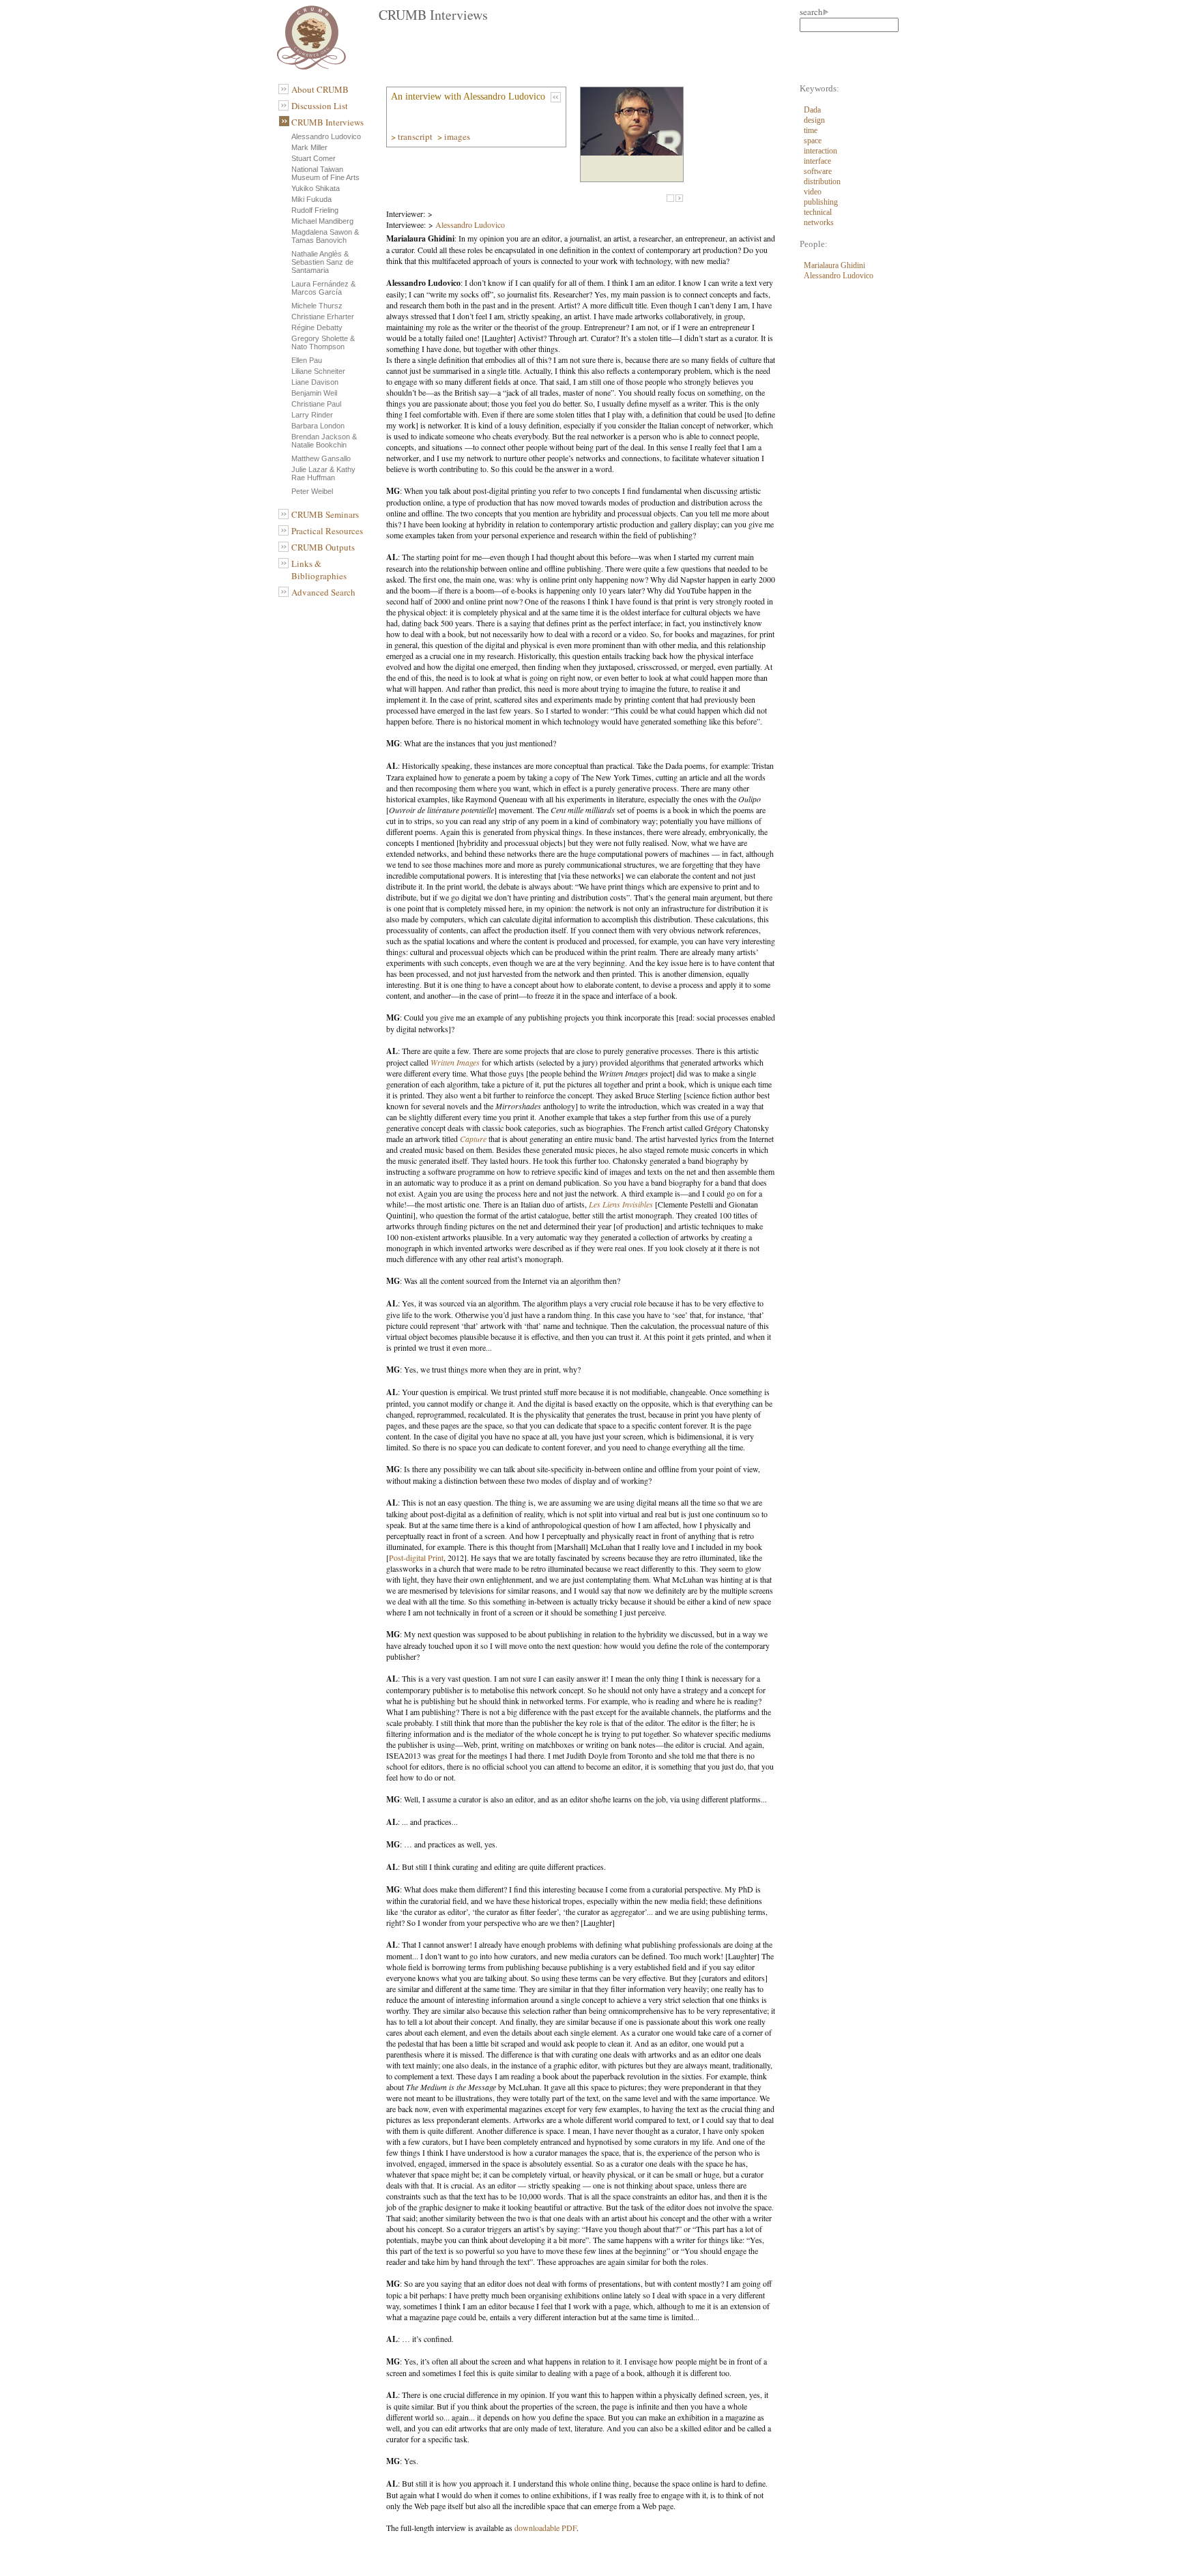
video (813, 192)
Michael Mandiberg (322, 221)
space (813, 141)
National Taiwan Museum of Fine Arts (325, 173)
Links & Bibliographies (319, 570)
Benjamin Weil (314, 393)
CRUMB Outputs (323, 547)
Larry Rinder (312, 415)
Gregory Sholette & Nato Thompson (323, 342)
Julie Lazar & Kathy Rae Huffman (323, 473)
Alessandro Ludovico (326, 136)
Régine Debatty (317, 327)
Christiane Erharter (323, 317)
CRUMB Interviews (327, 122)
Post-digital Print (416, 1557)
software (818, 171)
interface (817, 161)
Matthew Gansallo (321, 458)
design (814, 120)
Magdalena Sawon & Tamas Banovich (325, 236)
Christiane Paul (316, 404)
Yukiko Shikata (316, 188)
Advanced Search (323, 592)
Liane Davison (315, 382)
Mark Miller (309, 147)
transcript (416, 136)
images (458, 136)
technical (818, 212)
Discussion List (320, 106)
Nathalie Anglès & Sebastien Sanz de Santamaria (322, 262)
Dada (812, 110)
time (811, 130)
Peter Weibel (312, 491)
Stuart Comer (314, 158)
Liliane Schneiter (318, 371)
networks (819, 222)
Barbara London (318, 426)
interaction (820, 151)
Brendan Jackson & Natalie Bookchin (324, 441)
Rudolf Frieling (315, 210)
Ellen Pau (307, 360)
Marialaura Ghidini (834, 265)
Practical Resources (327, 531)
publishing (821, 202)
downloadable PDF (545, 2528)
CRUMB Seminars (325, 514)
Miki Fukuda (311, 199)
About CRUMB (320, 89)
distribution (822, 181)
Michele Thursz (317, 306)
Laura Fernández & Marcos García (323, 288)
